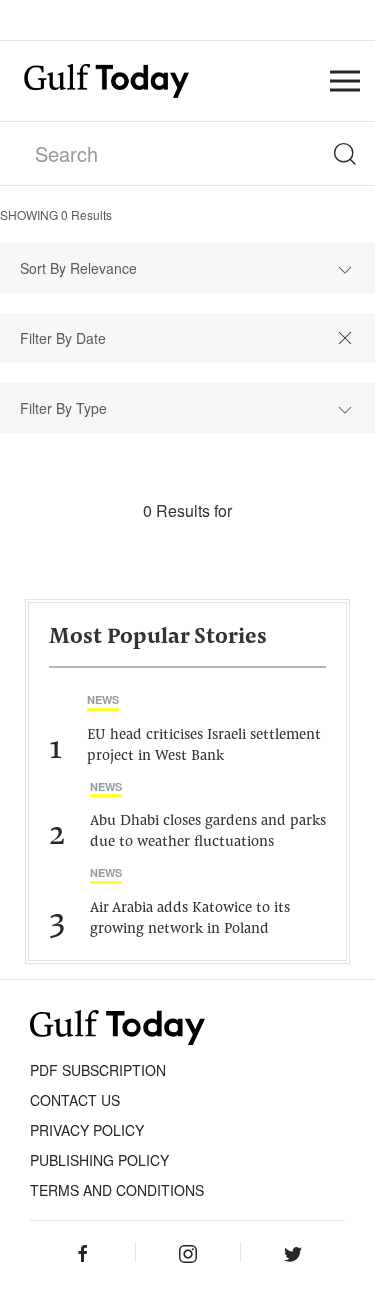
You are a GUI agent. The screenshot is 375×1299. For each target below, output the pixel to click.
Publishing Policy (99, 1160)
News (103, 699)
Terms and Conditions (117, 1190)
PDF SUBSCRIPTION (98, 1070)
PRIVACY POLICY (87, 1130)
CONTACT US (75, 1100)
